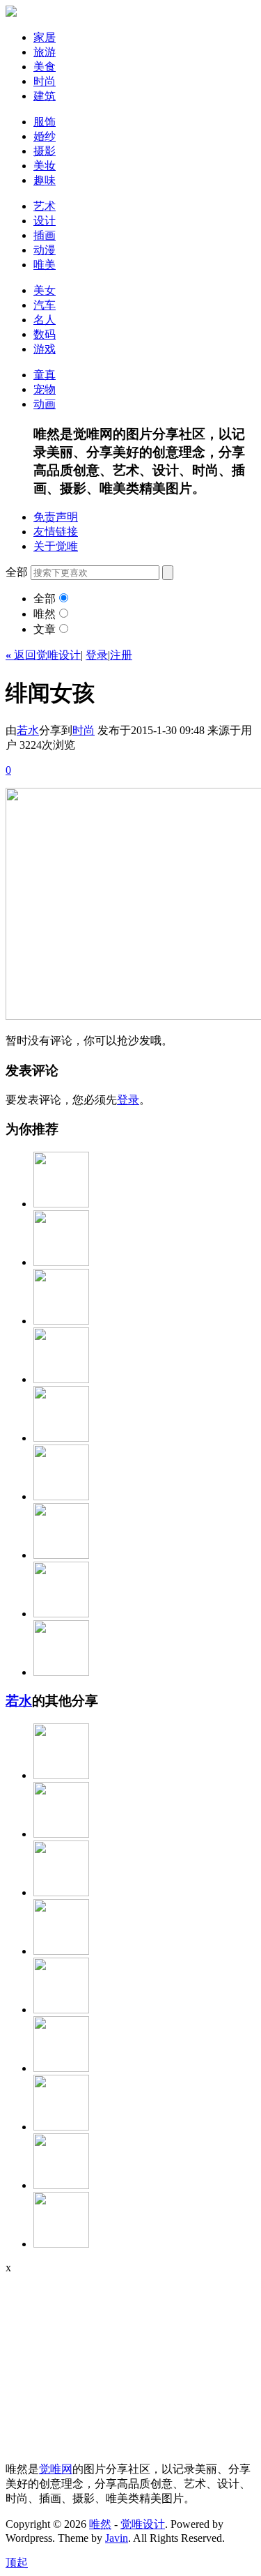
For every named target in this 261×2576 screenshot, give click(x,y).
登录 (97, 655)
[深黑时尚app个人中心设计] (61, 1204)
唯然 (45, 614)
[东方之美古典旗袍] (61, 1672)
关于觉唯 (56, 546)
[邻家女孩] (61, 1951)
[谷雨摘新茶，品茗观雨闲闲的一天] (61, 2244)
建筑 (45, 96)
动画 (45, 404)
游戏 (45, 349)
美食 (45, 67)
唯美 (45, 265)
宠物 (45, 389)
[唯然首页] (11, 13)
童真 (45, 375)
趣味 (45, 180)
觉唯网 (56, 2469)
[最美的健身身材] (61, 1892)
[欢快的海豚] (61, 2185)
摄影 (45, 151)
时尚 (45, 81)
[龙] (61, 2010)
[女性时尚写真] (61, 1438)
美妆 (45, 166)
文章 (45, 629)
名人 (45, 320)
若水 (28, 730)
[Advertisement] (93, 2361)
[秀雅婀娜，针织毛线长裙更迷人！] (61, 1775)
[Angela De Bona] (61, 2127)
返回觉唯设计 (43, 655)
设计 (45, 221)
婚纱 (45, 136)
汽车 (45, 305)
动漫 (45, 250)
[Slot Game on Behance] (61, 1379)
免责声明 (56, 517)
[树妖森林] (61, 1262)
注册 (121, 655)
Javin (117, 2538)
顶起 (17, 2562)
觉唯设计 (143, 2524)
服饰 (45, 122)
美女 (45, 290)
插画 (45, 235)
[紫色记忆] (61, 1496)
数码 (45, 334)
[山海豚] (61, 1834)
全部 (45, 599)
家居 (45, 37)
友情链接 (56, 532)
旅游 (45, 52)
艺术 (45, 206)
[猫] (61, 1321)
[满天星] (61, 1555)
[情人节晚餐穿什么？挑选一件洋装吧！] (61, 1614)
